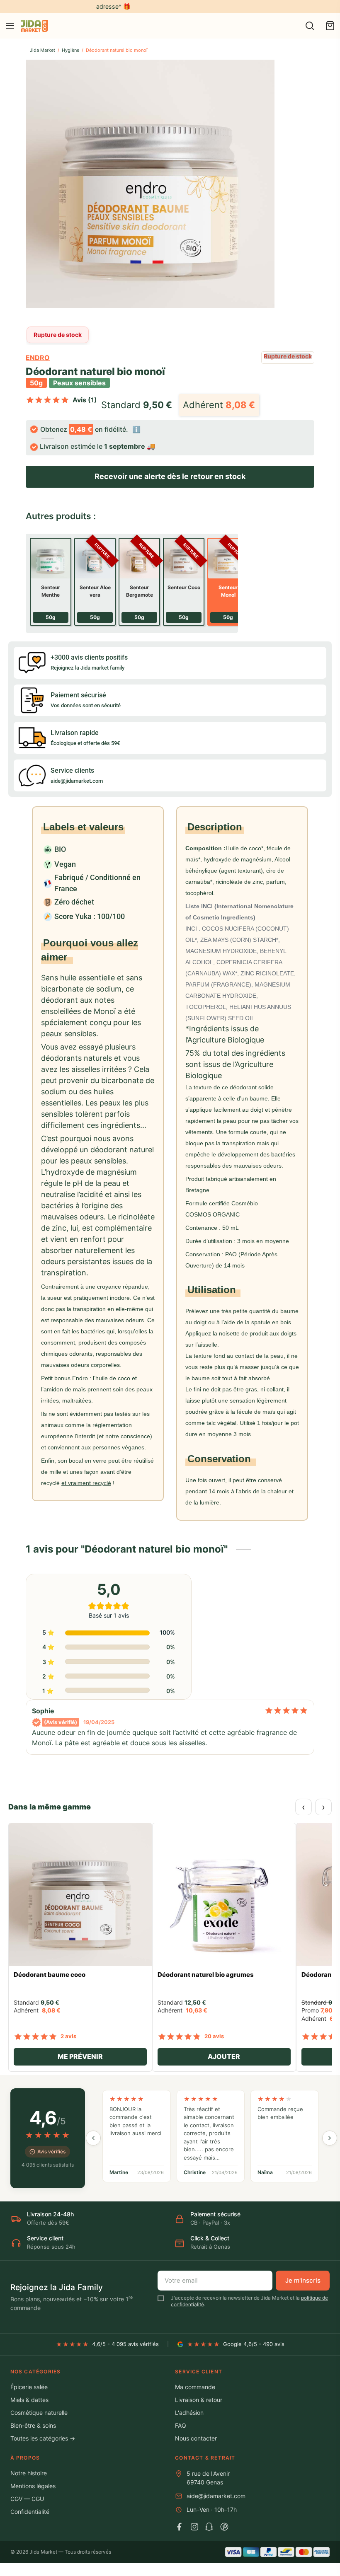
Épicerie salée (29, 2387)
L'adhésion (189, 2413)
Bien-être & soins (33, 2425)
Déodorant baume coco (50, 1975)
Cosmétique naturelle (39, 2413)
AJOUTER (224, 2056)
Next (306, 187)
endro (38, 358)
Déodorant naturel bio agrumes (206, 1975)
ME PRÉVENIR (80, 2056)
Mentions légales (33, 2486)
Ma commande (195, 2387)
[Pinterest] (224, 2527)
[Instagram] (194, 2527)
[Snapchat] (209, 2527)
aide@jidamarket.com (216, 2496)
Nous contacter (196, 2438)
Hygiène (70, 50)
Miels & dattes (29, 2400)
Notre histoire (29, 2473)
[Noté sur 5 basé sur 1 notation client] (47, 400)
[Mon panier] (330, 26)
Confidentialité (30, 2512)
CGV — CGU (27, 2499)
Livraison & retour (199, 2400)
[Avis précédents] (93, 2138)
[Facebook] (180, 2527)
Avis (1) (85, 400)
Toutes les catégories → (43, 2438)
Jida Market (42, 50)
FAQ (181, 2425)
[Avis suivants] (330, 2138)
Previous (34, 187)
